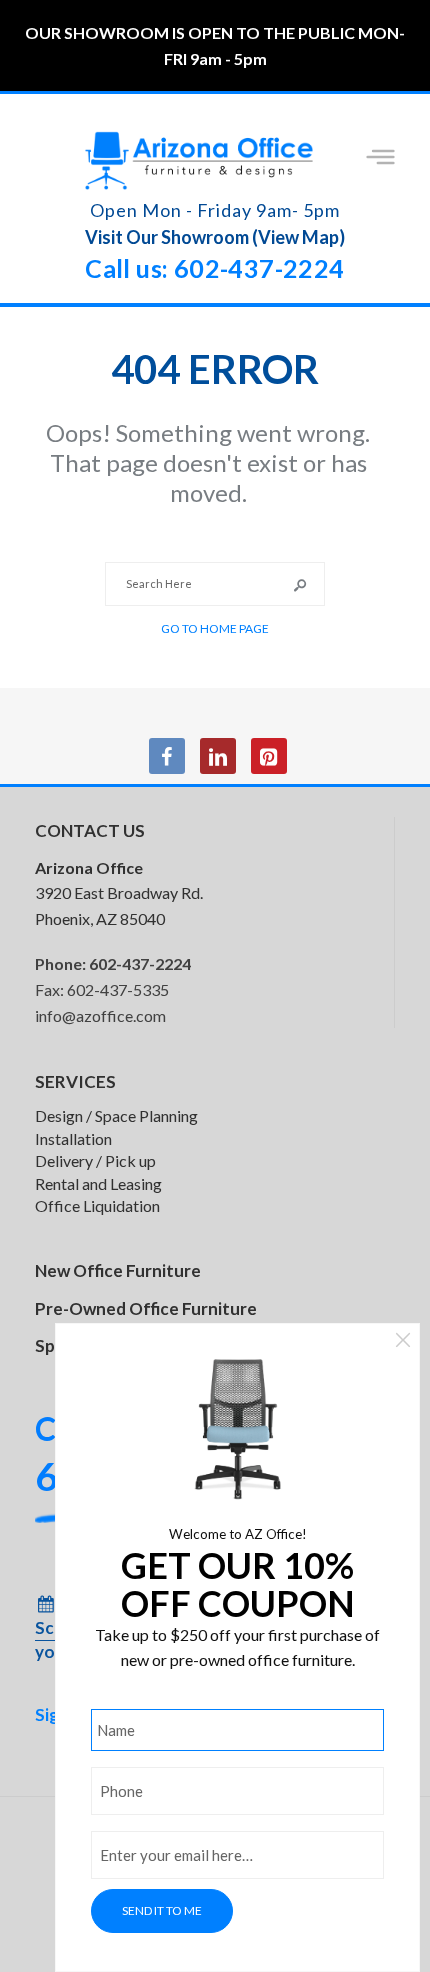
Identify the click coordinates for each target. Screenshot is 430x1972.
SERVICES (75, 1081)
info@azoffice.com (100, 1015)
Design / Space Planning (116, 1115)
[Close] (403, 1342)
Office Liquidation (97, 1205)
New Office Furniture (118, 1270)
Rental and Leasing (98, 1183)
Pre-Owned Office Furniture (146, 1308)
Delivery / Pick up (95, 1160)
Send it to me (162, 1910)
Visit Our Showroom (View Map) (215, 237)
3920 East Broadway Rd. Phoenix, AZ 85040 (119, 893)
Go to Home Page (215, 628)
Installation (73, 1138)
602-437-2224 (140, 963)
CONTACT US (90, 830)
